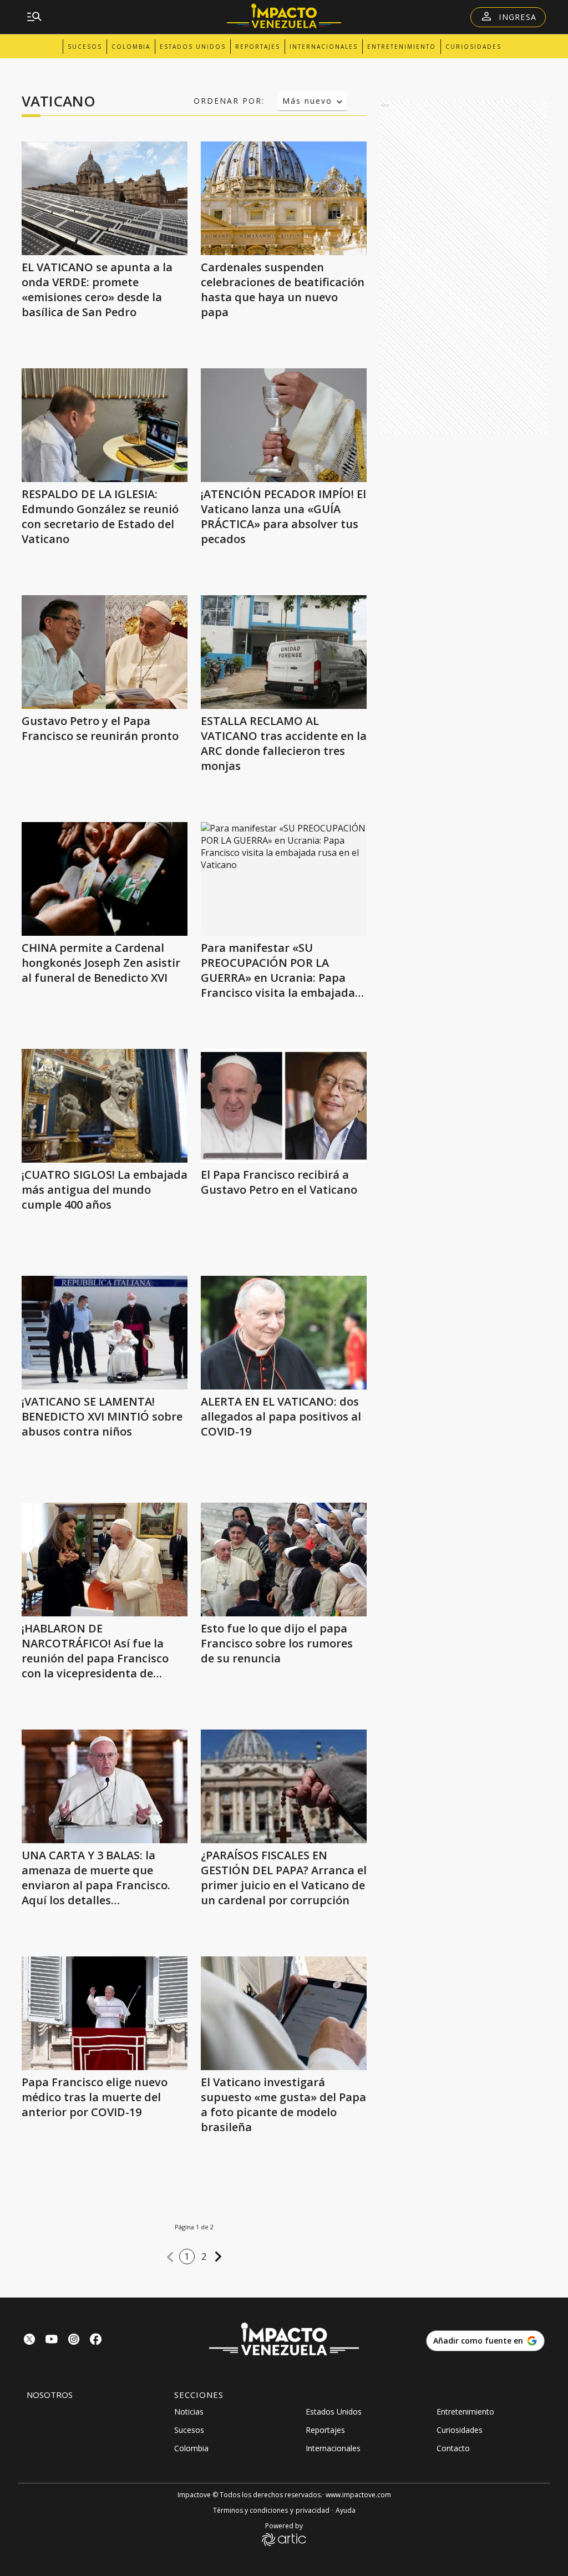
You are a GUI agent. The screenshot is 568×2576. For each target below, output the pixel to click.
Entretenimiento (402, 47)
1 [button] (187, 2256)
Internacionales (324, 47)
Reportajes (258, 47)
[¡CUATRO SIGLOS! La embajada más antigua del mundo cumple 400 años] (105, 1106)
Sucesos (85, 47)
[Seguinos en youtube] (52, 2341)
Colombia (131, 47)
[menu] (34, 17)
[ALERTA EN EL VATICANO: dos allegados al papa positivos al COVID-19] (284, 1333)
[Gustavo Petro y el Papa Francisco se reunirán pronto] (105, 652)
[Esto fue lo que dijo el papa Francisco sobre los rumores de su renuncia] (284, 1560)
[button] (170, 2257)
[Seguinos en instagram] (74, 2341)
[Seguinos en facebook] (96, 2341)
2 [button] (204, 2256)
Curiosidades (473, 47)
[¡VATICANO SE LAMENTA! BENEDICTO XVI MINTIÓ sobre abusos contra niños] (105, 1333)
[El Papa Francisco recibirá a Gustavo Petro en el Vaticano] (284, 1106)
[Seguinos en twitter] (29, 2341)
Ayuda (346, 2510)
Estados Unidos (193, 47)
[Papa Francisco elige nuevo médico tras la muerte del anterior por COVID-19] (105, 2013)
